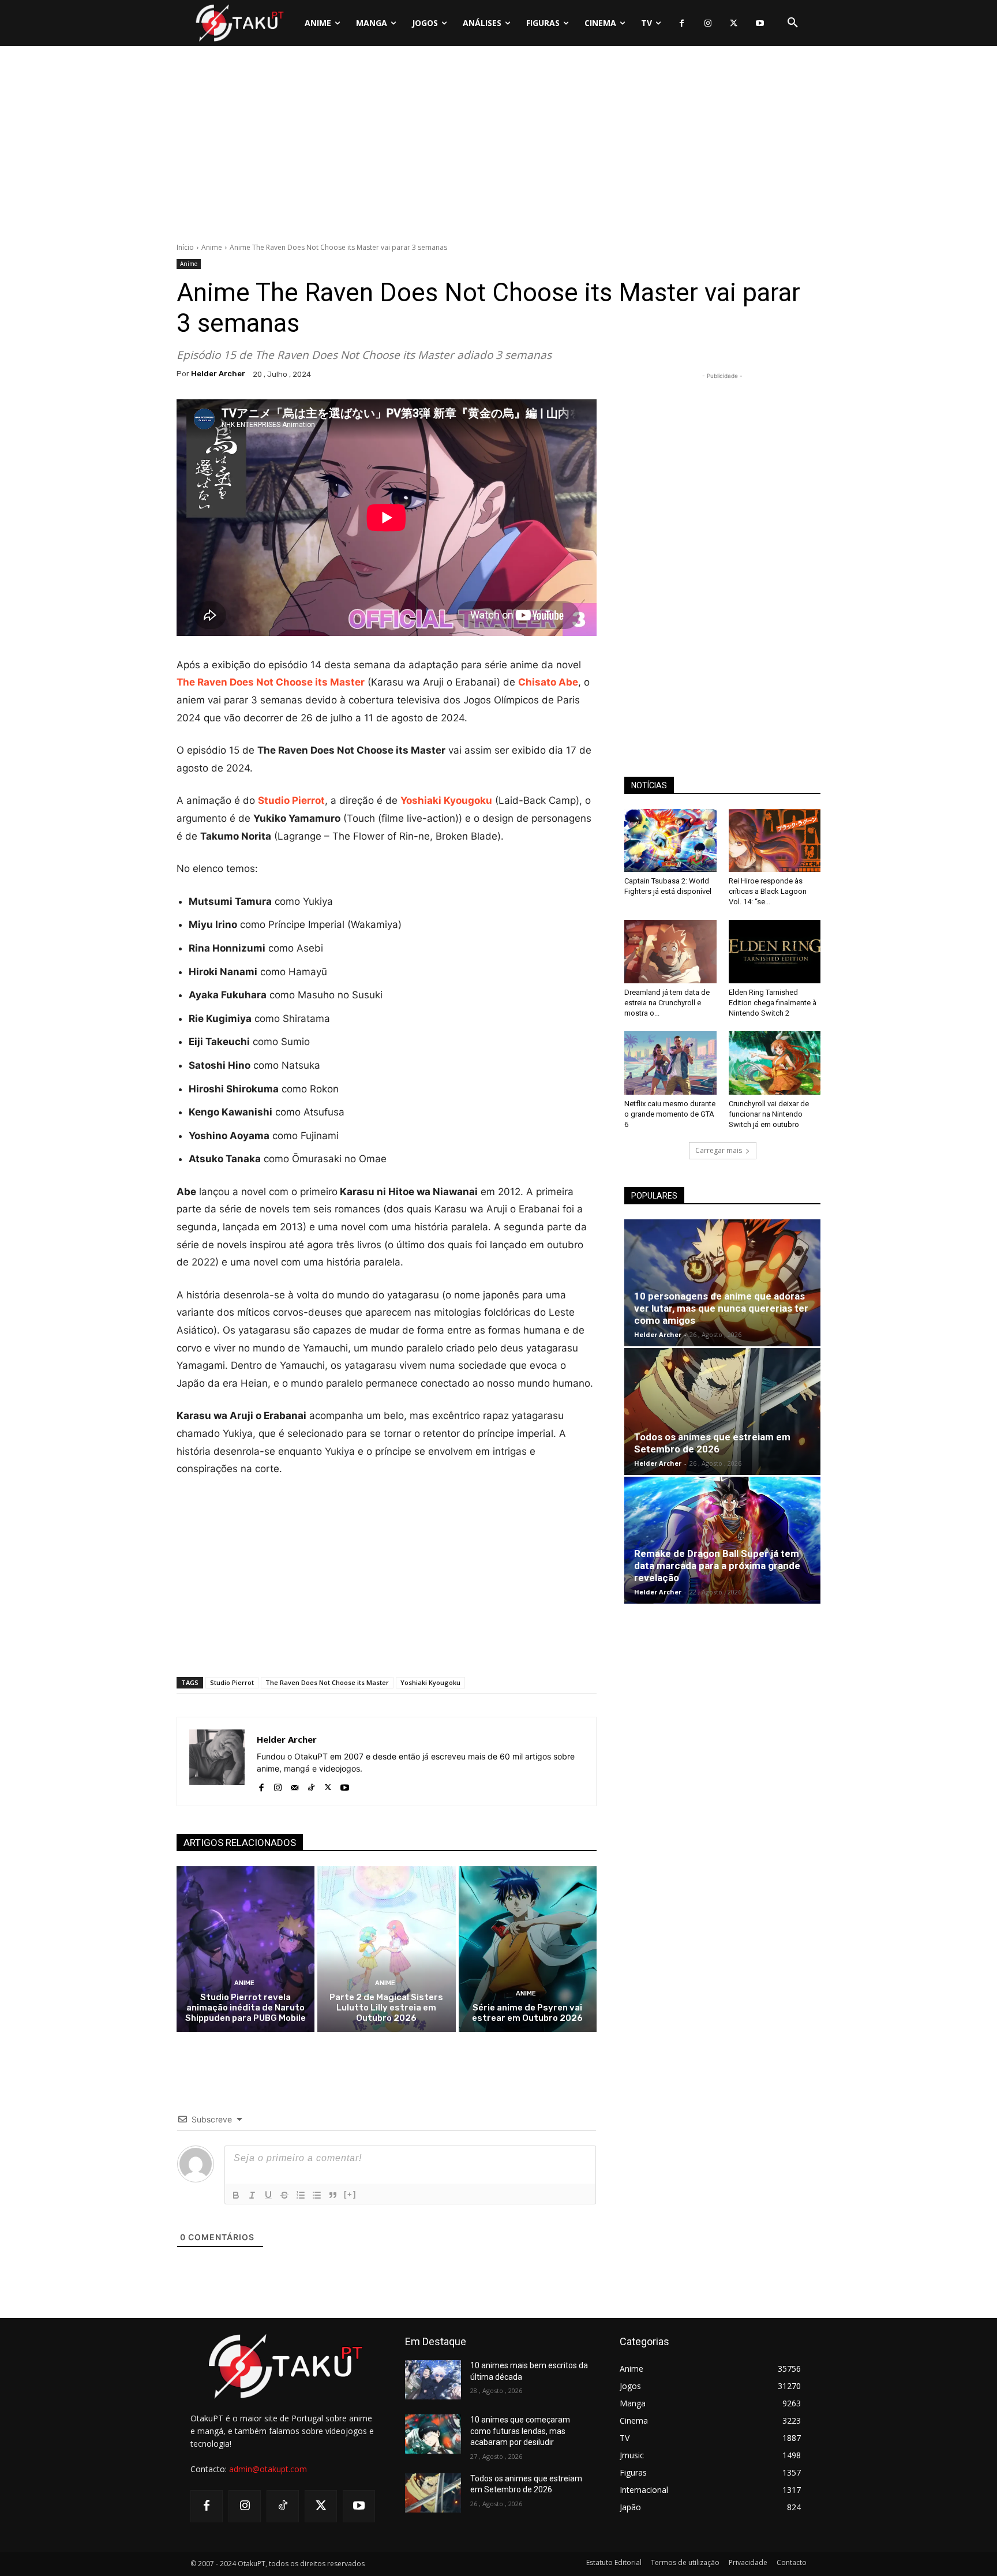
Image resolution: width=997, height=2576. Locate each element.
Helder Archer (218, 374)
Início (185, 247)
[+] (350, 2194)
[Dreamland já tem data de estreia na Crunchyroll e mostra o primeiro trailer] (670, 952)
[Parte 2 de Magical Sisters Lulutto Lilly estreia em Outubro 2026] (386, 1949)
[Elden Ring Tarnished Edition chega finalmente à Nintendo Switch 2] (775, 952)
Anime (212, 247)
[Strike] (284, 2195)
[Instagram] (708, 23)
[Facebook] (682, 23)
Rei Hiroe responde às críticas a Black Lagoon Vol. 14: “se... (768, 891)
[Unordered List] (317, 2195)
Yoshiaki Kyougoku (430, 1682)
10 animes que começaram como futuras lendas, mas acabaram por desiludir (520, 2431)
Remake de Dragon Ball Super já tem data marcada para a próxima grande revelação (717, 1566)
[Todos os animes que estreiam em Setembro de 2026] (722, 1411)
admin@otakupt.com (268, 2469)
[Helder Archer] (217, 1761)
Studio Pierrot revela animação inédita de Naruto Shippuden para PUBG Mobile (245, 2008)
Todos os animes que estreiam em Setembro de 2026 (712, 1443)
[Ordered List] (301, 2195)
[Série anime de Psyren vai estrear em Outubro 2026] (528, 1949)
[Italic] (252, 2195)
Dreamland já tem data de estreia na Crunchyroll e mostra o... (667, 1003)
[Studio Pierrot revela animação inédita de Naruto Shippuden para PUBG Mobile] (245, 1949)
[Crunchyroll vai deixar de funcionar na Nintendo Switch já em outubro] (775, 1063)
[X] (734, 23)
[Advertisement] (498, 147)
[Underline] (268, 2195)
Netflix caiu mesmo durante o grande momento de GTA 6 (670, 1114)
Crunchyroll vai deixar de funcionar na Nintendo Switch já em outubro (769, 1114)
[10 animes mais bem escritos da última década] (433, 2380)
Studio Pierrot (232, 1682)
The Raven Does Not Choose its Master (327, 1682)
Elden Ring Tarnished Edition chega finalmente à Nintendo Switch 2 (773, 1003)
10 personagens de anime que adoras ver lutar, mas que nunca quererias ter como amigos (721, 1308)
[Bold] (236, 2195)
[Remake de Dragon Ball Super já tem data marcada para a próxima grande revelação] (722, 1540)
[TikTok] (311, 1785)
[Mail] (295, 1785)
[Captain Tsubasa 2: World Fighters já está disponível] (670, 841)
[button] (793, 23)
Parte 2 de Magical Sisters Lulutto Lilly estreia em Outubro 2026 (386, 2008)
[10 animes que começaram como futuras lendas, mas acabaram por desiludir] (433, 2434)
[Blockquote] (333, 2195)
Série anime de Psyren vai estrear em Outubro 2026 (527, 2013)
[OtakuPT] (239, 23)
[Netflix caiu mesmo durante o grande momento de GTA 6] (670, 1063)
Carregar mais (719, 1150)
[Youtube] (760, 23)
